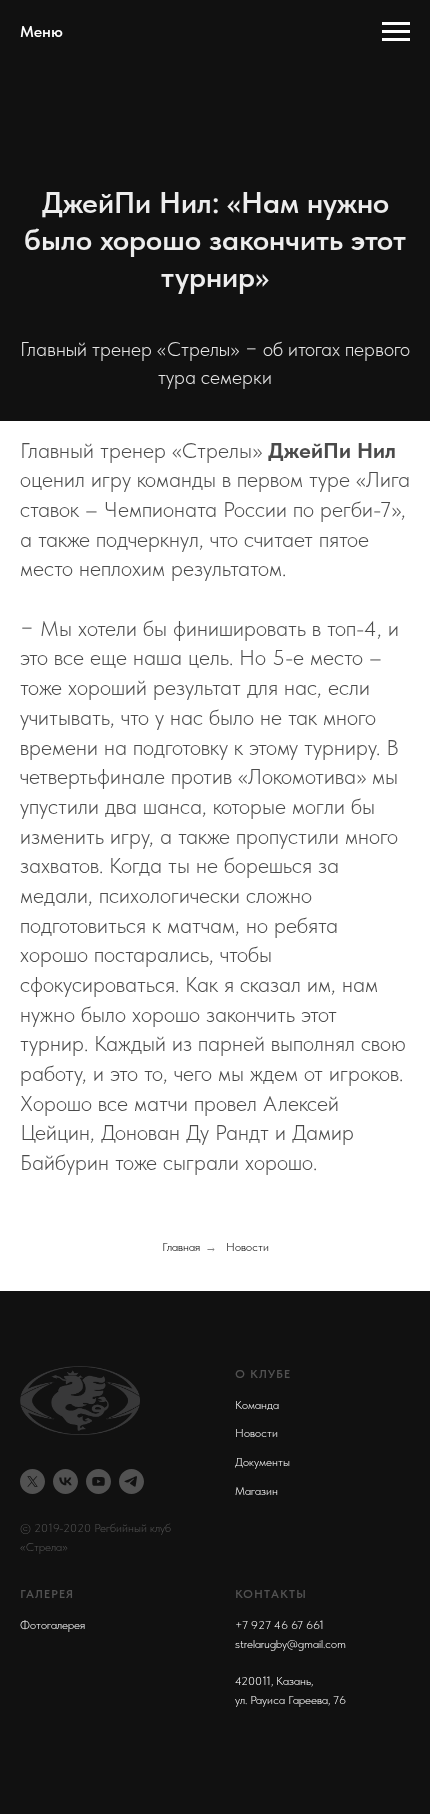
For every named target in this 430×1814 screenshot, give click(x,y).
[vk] (65, 1481)
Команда (257, 1405)
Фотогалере (50, 1625)
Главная (181, 1247)
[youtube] (98, 1481)
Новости (247, 1247)
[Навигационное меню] (396, 32)
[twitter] (32, 1481)
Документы (262, 1462)
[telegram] (131, 1481)
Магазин (256, 1491)
